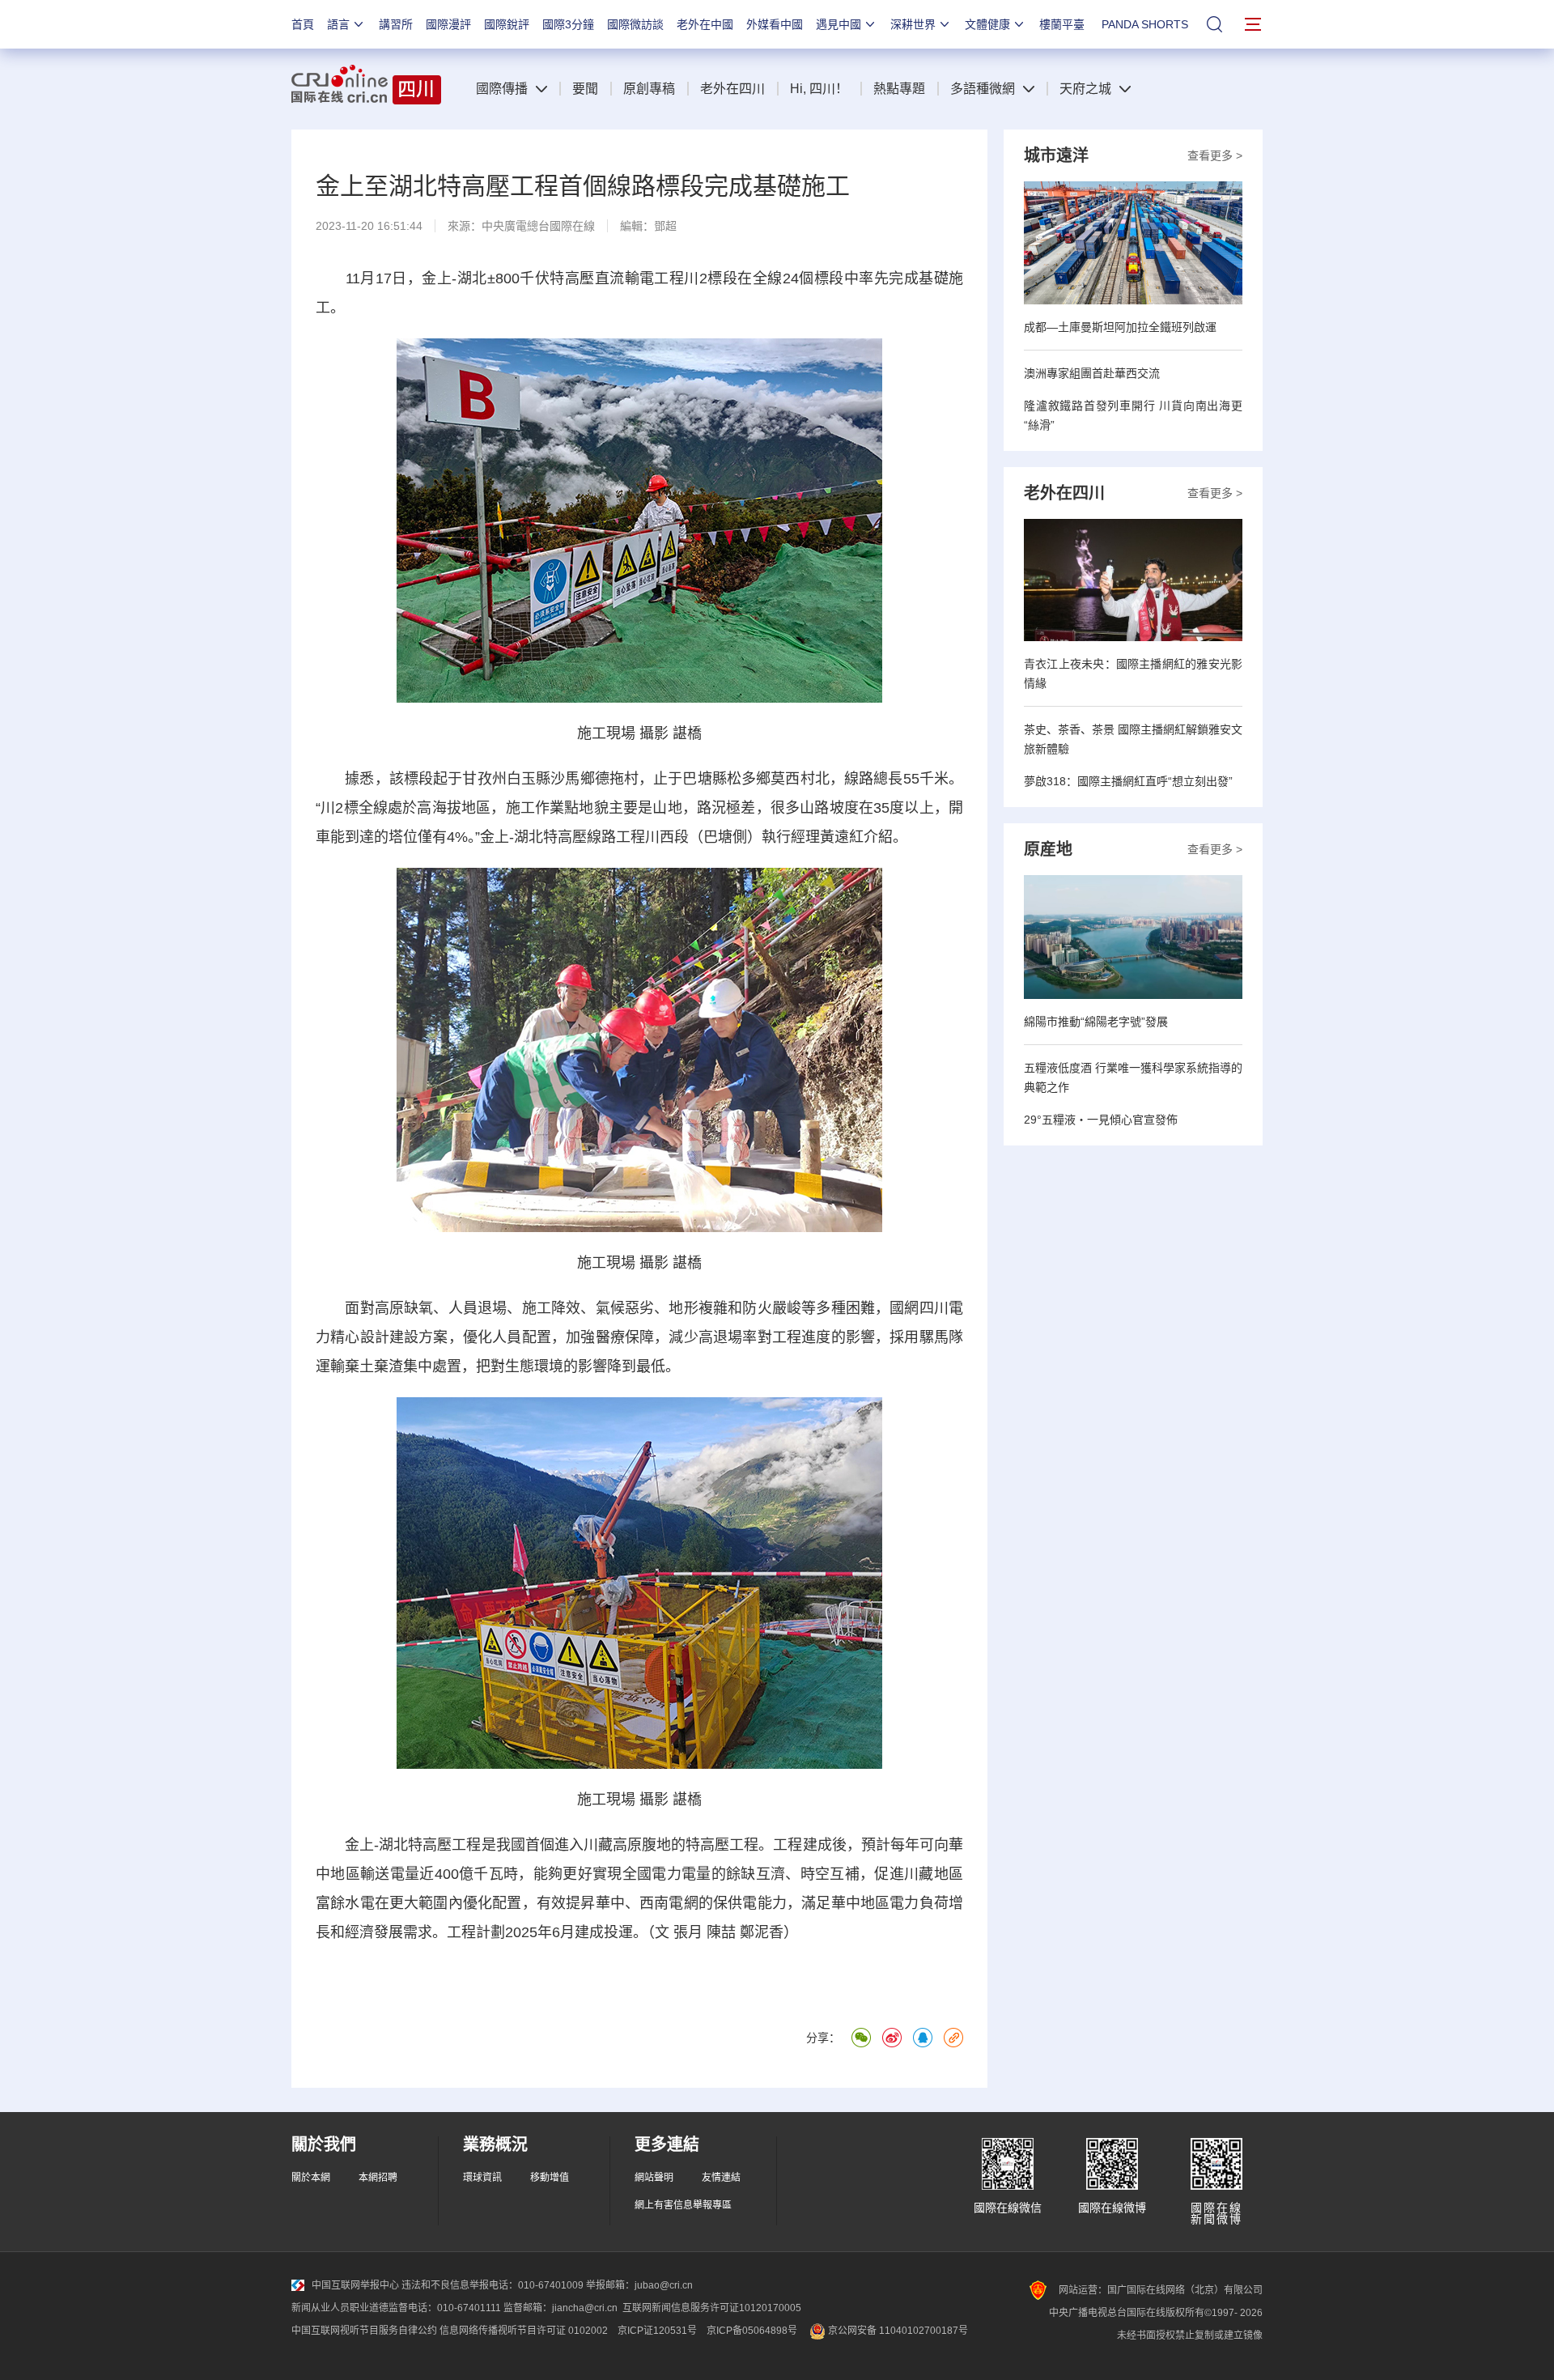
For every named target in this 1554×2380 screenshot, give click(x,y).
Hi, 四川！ (819, 89)
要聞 (585, 89)
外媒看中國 (775, 24)
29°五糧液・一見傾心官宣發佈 (1101, 1120)
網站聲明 (654, 2178)
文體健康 (987, 24)
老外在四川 (732, 89)
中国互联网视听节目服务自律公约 (364, 2331)
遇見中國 (839, 24)
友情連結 (721, 2178)
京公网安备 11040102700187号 (897, 2331)
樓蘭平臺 (1062, 24)
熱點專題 (899, 89)
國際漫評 (448, 24)
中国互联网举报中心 (355, 2285)
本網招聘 (378, 2178)
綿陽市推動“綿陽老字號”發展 (1096, 1022)
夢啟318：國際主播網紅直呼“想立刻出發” (1128, 781)
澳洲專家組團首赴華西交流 (1092, 373)
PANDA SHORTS (1145, 24)
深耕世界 (913, 24)
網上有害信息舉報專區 (683, 2205)
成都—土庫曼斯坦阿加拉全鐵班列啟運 (1120, 327)
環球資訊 (482, 2178)
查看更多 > (1215, 155)
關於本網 (311, 2178)
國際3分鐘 (568, 24)
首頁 (303, 24)
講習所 (396, 24)
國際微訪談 (635, 24)
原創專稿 (649, 89)
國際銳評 (507, 24)
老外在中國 (705, 24)
